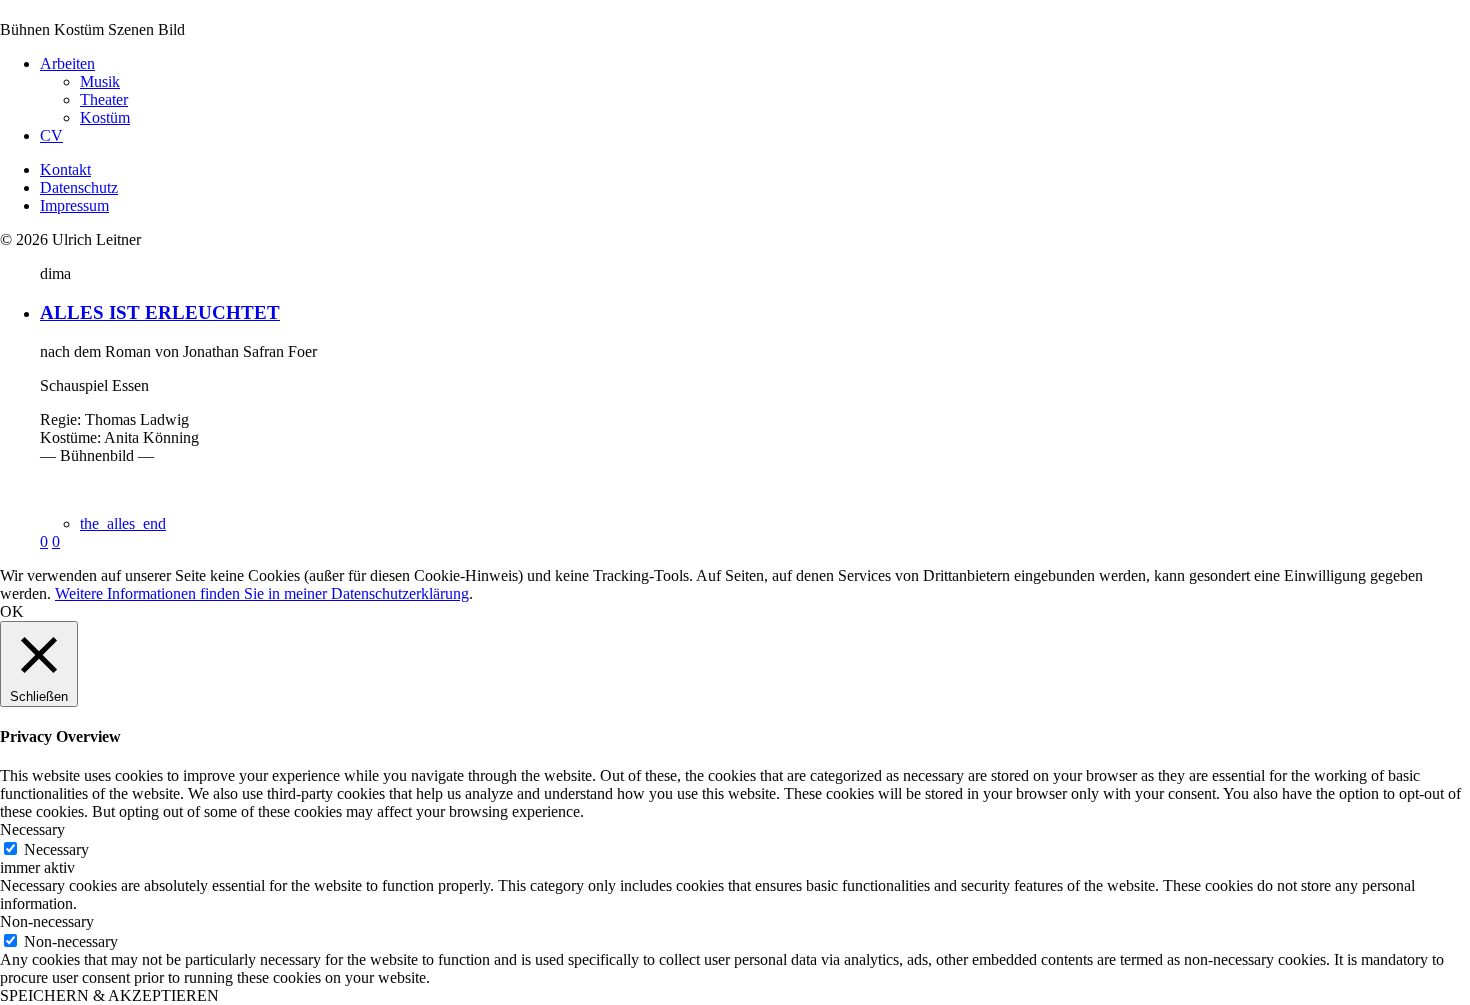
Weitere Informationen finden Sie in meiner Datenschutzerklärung (262, 593)
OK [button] (12, 611)
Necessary (56, 849)
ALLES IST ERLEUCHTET (160, 312)
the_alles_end (123, 523)
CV (51, 135)
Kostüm (105, 117)
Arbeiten (67, 63)
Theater (104, 99)
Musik (100, 81)
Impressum (74, 205)
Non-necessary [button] (47, 921)
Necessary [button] (32, 829)
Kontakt (65, 169)
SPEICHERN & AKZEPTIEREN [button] (109, 995)
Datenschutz (79, 187)
